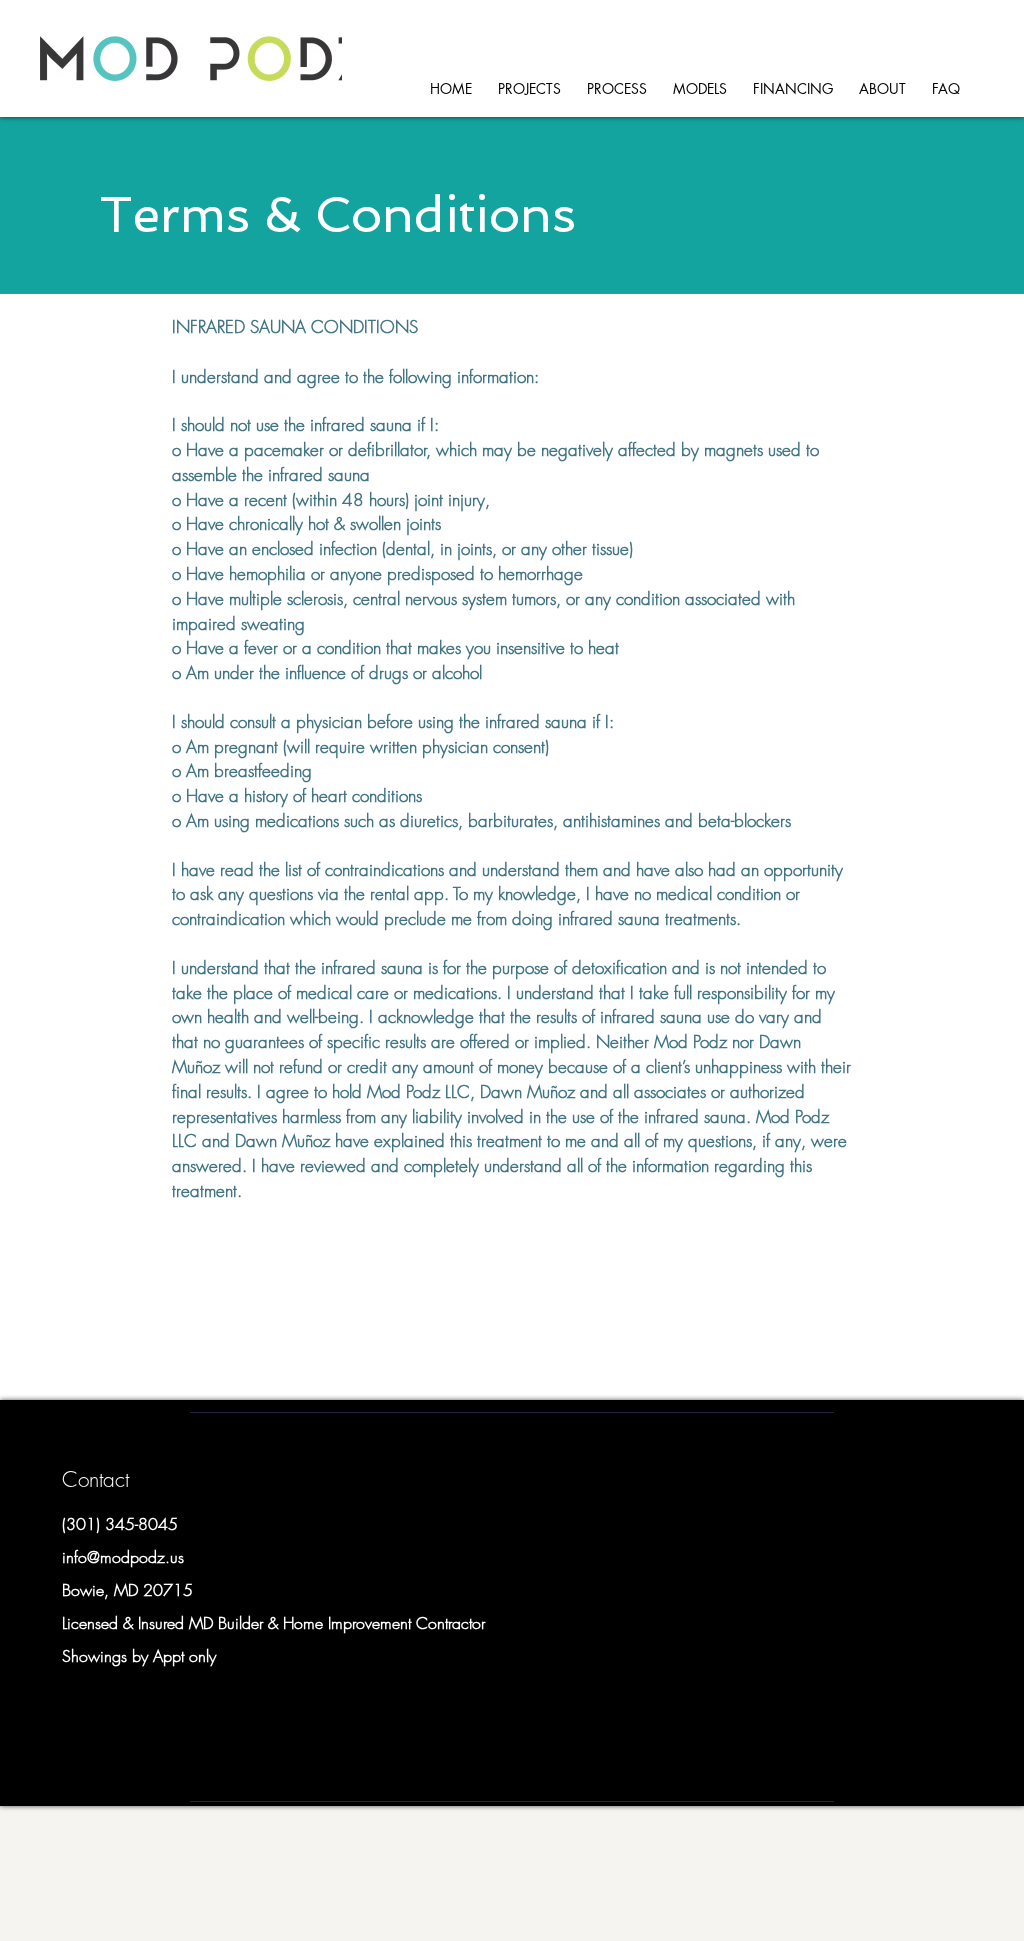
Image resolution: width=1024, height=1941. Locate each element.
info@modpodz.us (123, 1557)
